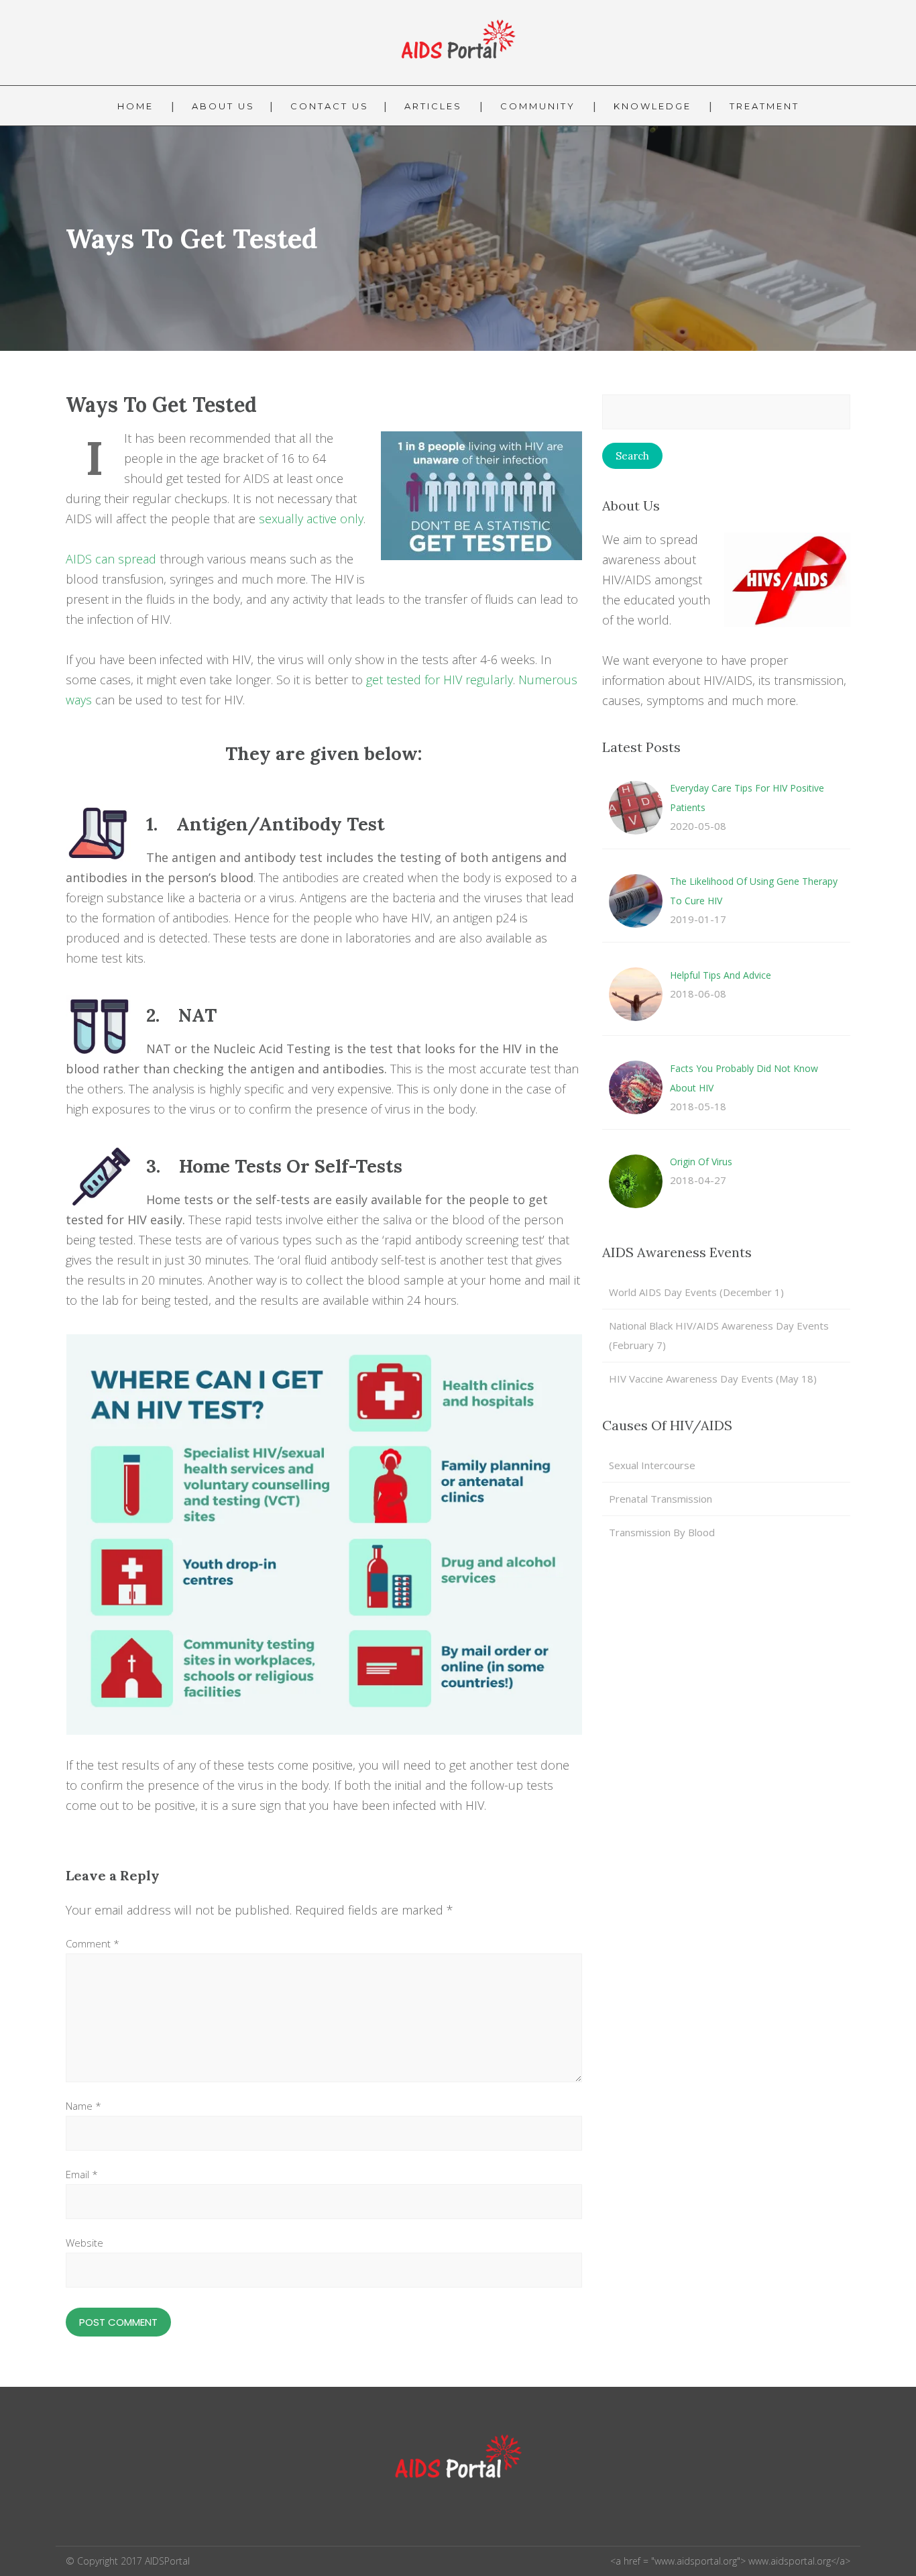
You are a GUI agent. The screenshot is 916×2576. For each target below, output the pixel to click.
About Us (223, 106)
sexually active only (311, 519)
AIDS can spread (111, 559)
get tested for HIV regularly (440, 680)
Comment (93, 1943)
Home (135, 106)
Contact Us (330, 106)
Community (538, 106)
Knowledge (652, 106)
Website (84, 2243)
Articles (433, 106)
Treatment (764, 106)
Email (82, 2174)
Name (83, 2106)
